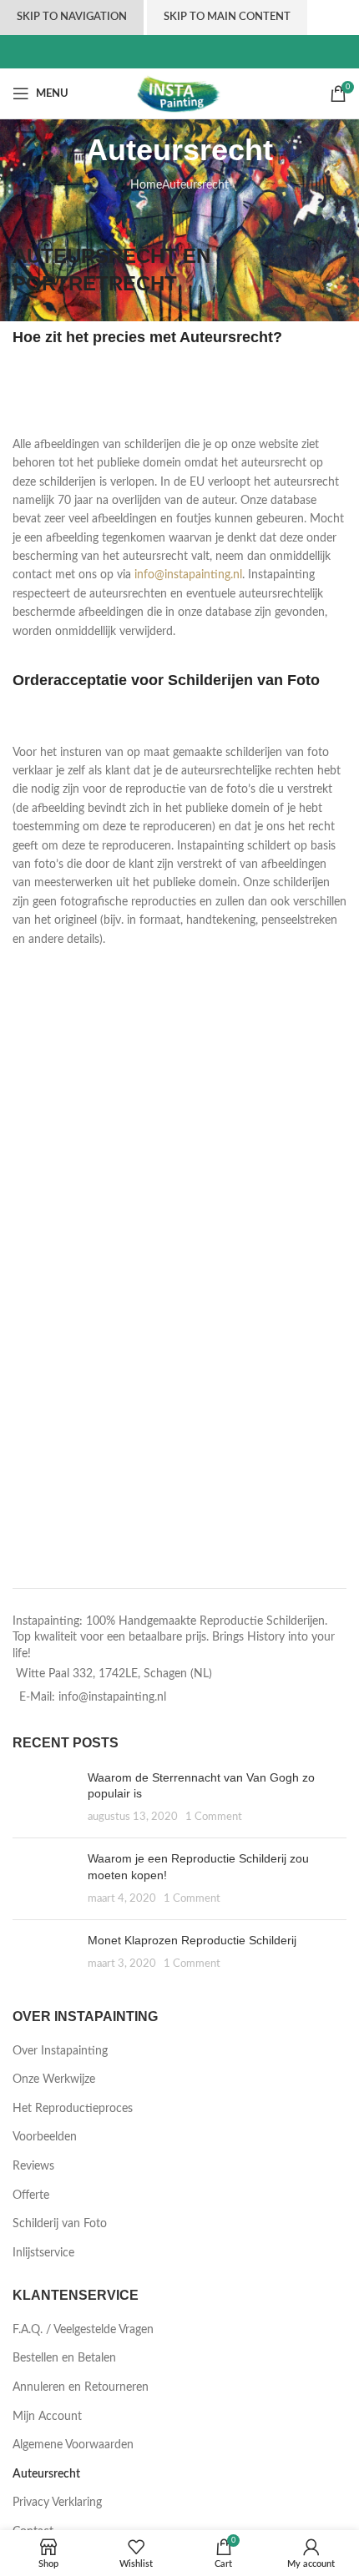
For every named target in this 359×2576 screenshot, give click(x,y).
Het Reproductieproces (73, 2109)
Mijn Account (47, 2417)
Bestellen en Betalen (64, 2358)
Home (146, 185)
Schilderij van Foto (60, 2224)
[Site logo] (180, 93)
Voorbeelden (45, 2137)
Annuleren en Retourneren (81, 2387)
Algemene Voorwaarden (73, 2445)
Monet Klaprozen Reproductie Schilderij (192, 1940)
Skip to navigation (72, 17)
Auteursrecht (46, 2474)
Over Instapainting (60, 2051)
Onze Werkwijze (54, 2079)
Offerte (31, 2195)
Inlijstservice (43, 2253)
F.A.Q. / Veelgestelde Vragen (83, 2330)
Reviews (33, 2166)
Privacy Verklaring (57, 2503)
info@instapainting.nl (188, 575)
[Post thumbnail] (44, 1798)
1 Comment (214, 1817)
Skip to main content (227, 17)
